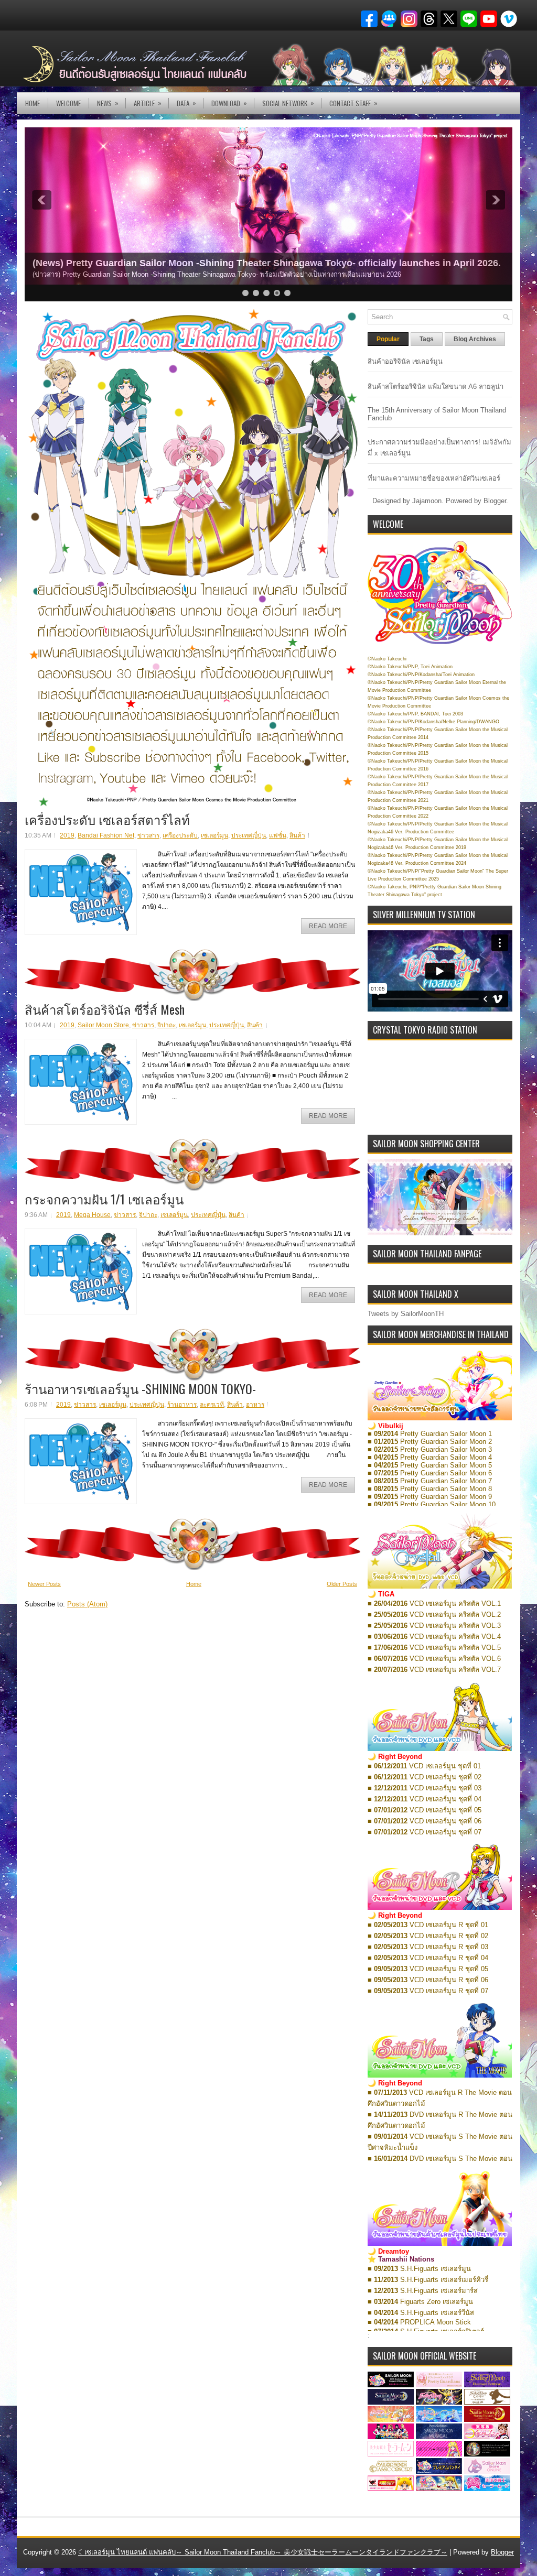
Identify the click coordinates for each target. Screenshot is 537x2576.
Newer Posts (44, 1584)
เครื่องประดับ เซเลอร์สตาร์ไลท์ (107, 819)
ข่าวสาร (148, 835)
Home (33, 103)
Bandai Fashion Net (106, 835)
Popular (388, 339)
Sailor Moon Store (103, 1025)
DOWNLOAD (229, 103)
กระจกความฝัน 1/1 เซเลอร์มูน (104, 1199)
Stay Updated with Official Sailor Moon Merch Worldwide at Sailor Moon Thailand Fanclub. (235, 263)
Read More (328, 926)
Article (148, 103)
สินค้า (297, 835)
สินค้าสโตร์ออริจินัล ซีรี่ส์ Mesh (105, 1009)
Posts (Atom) (87, 1604)
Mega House (92, 1215)
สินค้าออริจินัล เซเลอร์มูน (405, 361)
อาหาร (255, 1405)
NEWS (108, 103)
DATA (186, 103)
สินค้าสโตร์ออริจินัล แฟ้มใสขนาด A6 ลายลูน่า (436, 387)
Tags (427, 339)
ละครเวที (212, 1405)
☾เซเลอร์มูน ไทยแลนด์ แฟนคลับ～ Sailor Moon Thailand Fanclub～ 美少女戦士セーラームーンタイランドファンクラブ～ (263, 2552)
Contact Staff (353, 103)
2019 (67, 835)
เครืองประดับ (180, 835)
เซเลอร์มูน (214, 835)
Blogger (495, 501)
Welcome (68, 103)
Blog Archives (475, 339)
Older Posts (342, 1584)
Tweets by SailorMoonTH (406, 1314)
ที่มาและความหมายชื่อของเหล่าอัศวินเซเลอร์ (434, 478)
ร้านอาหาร (182, 1405)
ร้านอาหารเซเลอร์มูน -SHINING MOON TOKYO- (140, 1388)
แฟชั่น (278, 835)
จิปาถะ (167, 1025)
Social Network (288, 103)
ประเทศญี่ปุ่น (249, 835)
